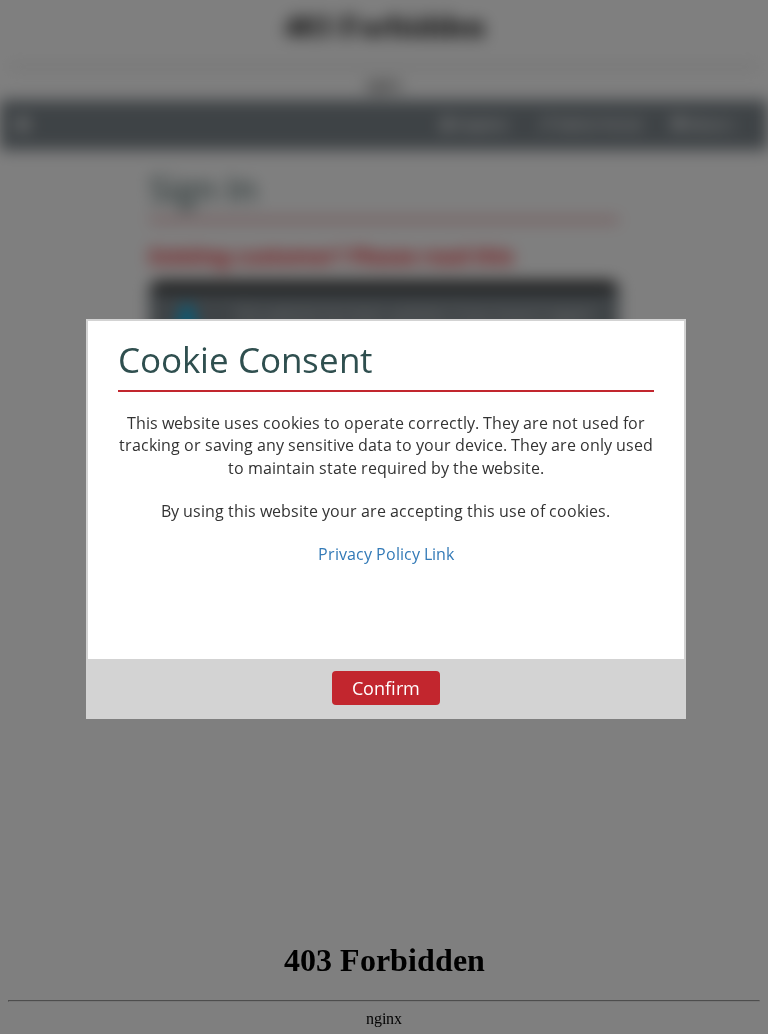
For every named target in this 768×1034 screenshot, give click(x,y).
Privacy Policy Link (386, 554)
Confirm (386, 688)
